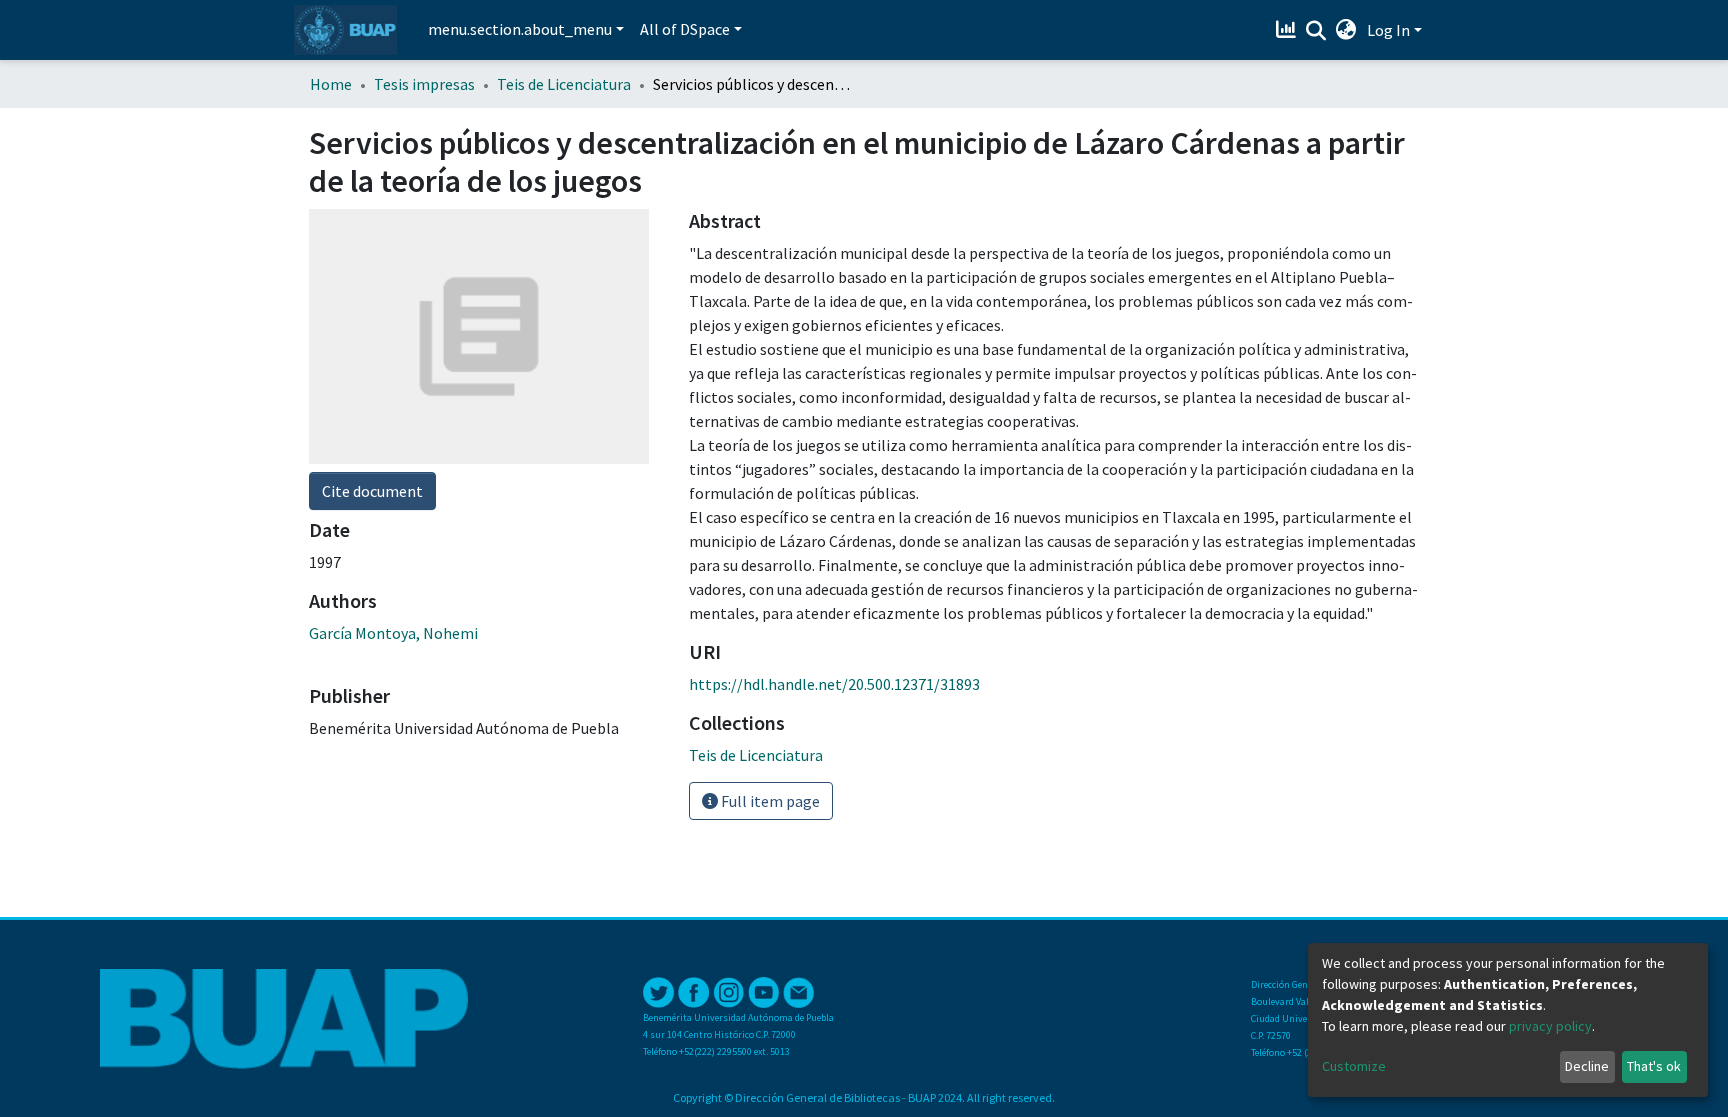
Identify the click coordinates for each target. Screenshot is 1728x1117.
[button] (1346, 30)
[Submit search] (1316, 31)
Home (331, 84)
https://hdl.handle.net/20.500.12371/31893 (834, 684)
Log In (1388, 30)
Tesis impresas (424, 84)
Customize (1354, 1066)
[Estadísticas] (1288, 30)
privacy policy (1550, 1026)
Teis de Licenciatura (564, 84)
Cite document (372, 491)
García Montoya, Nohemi (393, 633)
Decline (1587, 1066)
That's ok (1654, 1066)
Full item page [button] (769, 801)
